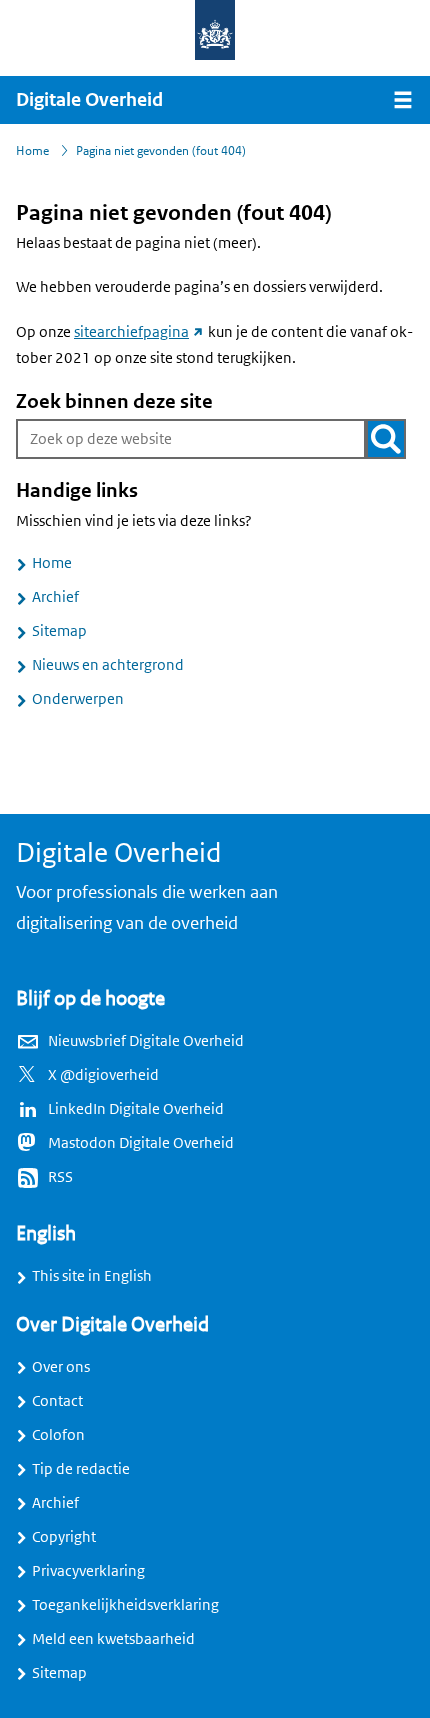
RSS (60, 1177)
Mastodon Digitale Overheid (141, 1143)
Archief (55, 597)
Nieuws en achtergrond (108, 665)
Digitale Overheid (89, 100)
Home (52, 563)
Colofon (58, 1435)
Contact (57, 1401)
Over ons (61, 1367)
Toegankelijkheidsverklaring (125, 1605)
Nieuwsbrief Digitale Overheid (146, 1041)
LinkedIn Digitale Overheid (136, 1109)
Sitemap (59, 631)
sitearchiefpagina (139, 332)
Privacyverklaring (88, 1571)
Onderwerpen (78, 699)
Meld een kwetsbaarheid (113, 1639)
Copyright (64, 1537)
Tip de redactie (81, 1469)
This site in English (92, 1276)
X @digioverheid (103, 1075)
